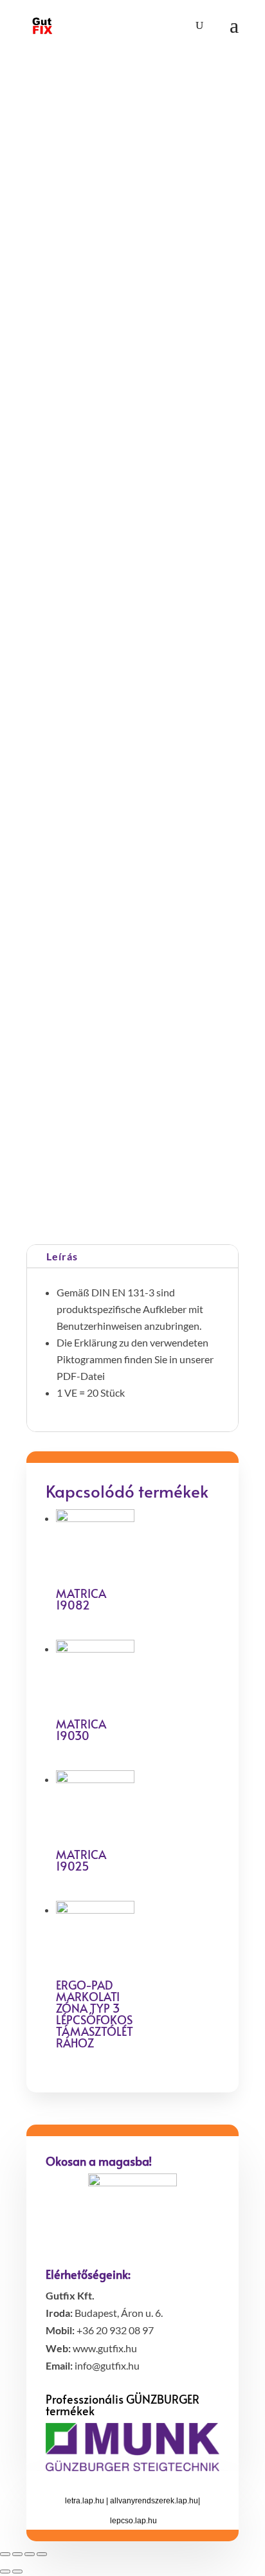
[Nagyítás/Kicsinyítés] (42, 2554)
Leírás (62, 1256)
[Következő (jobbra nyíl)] (17, 2571)
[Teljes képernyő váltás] (30, 2554)
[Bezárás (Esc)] (5, 2554)
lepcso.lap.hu (133, 2521)
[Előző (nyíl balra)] (5, 2571)
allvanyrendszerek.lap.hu (154, 2501)
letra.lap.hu (85, 2501)
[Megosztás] (17, 2554)
